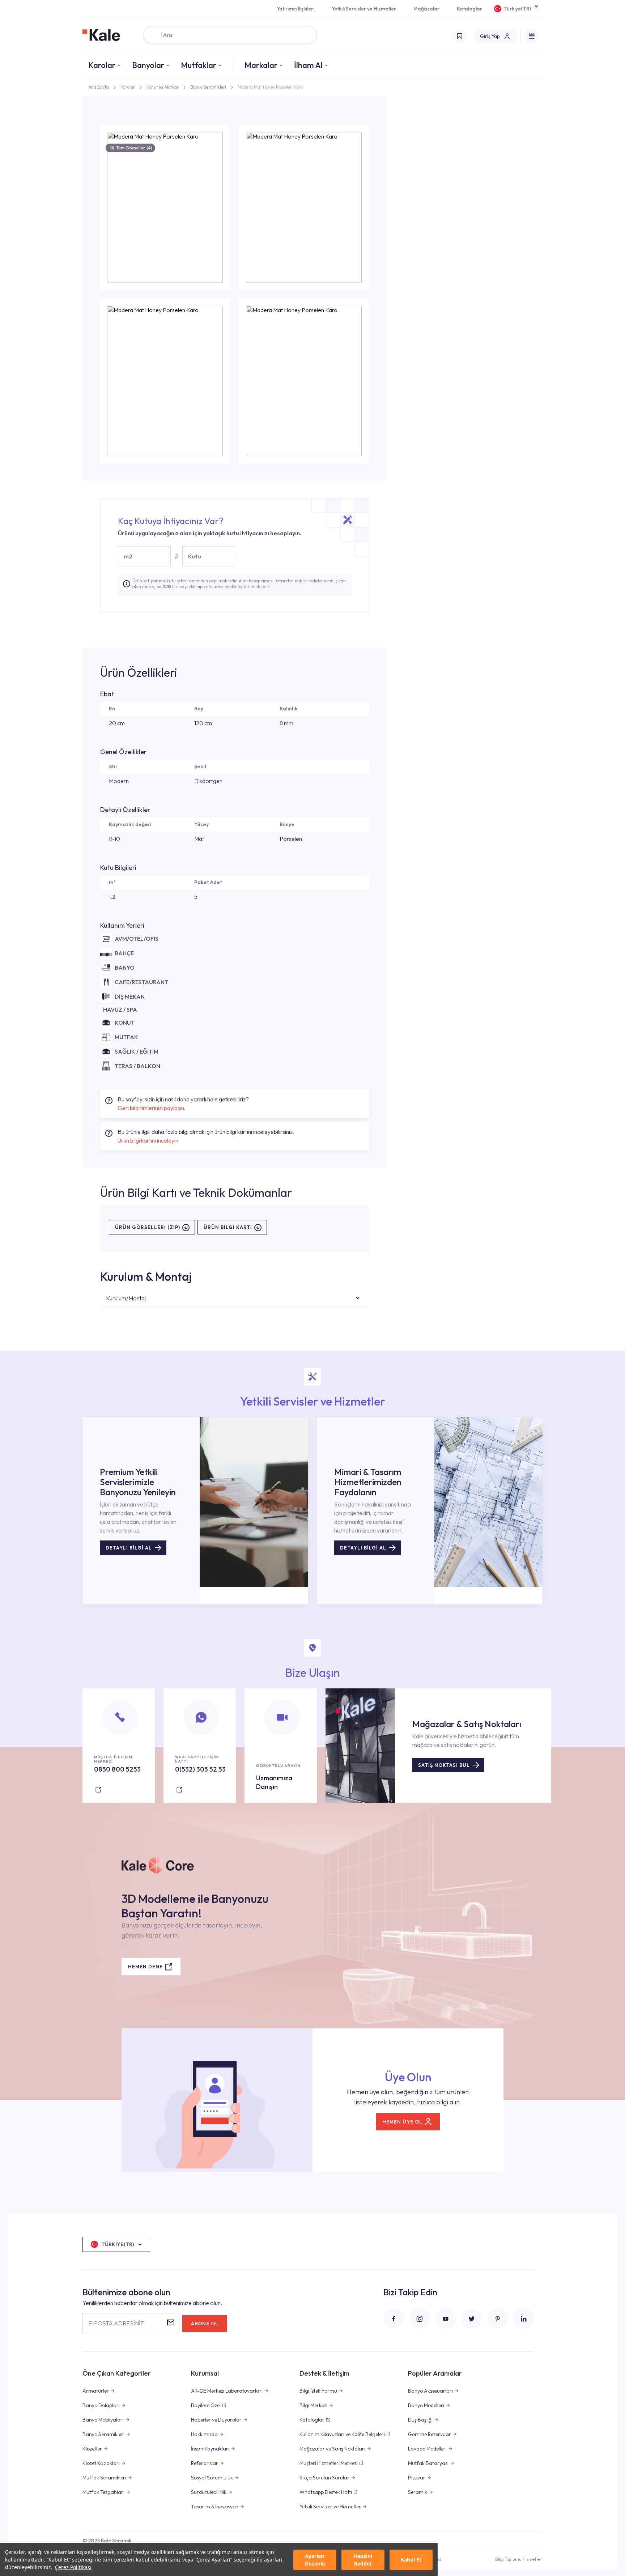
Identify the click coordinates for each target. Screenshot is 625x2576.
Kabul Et (411, 2560)
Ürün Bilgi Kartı (228, 1227)
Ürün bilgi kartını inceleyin (148, 1140)
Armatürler (96, 2391)
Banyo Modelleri (426, 2405)
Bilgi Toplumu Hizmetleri (519, 2559)
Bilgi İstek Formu (318, 2391)
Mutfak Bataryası (428, 2463)
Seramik (418, 2492)
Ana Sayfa (99, 87)
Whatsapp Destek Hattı (326, 2492)
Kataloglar (469, 9)
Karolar (102, 65)
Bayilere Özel (206, 2405)
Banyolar (148, 65)
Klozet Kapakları (101, 2463)
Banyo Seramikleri (208, 87)
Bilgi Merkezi (313, 2405)
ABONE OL (205, 2324)
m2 (128, 556)
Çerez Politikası (73, 2567)
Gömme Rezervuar (430, 2434)
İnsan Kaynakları (210, 2449)
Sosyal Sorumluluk (212, 2478)
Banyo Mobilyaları (103, 2420)
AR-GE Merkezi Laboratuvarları (227, 2391)
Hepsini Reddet (363, 2560)
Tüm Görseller (134, 148)
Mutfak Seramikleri (104, 2478)
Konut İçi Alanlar (163, 87)
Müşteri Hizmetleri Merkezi (329, 2463)
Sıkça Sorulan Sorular (324, 2478)
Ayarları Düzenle (315, 2560)
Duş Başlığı (420, 2420)
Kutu (195, 556)
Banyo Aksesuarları (430, 2391)
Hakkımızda (204, 2434)
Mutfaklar (199, 65)
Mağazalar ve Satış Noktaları (332, 2449)
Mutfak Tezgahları (103, 2492)
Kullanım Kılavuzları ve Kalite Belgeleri (342, 2434)
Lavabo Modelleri (427, 2449)
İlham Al (308, 65)
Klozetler (92, 2449)
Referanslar (205, 2463)
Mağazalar (426, 9)
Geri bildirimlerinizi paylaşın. (152, 1108)
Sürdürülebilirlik (209, 2492)
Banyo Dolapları (101, 2405)
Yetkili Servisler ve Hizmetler (364, 9)
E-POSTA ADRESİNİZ (116, 2323)
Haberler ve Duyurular (216, 2420)
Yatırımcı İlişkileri (296, 9)
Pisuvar (417, 2478)
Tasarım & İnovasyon (215, 2507)
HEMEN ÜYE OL (402, 2122)
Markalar (261, 65)
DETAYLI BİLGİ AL (129, 1548)
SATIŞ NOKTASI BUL (444, 1765)
